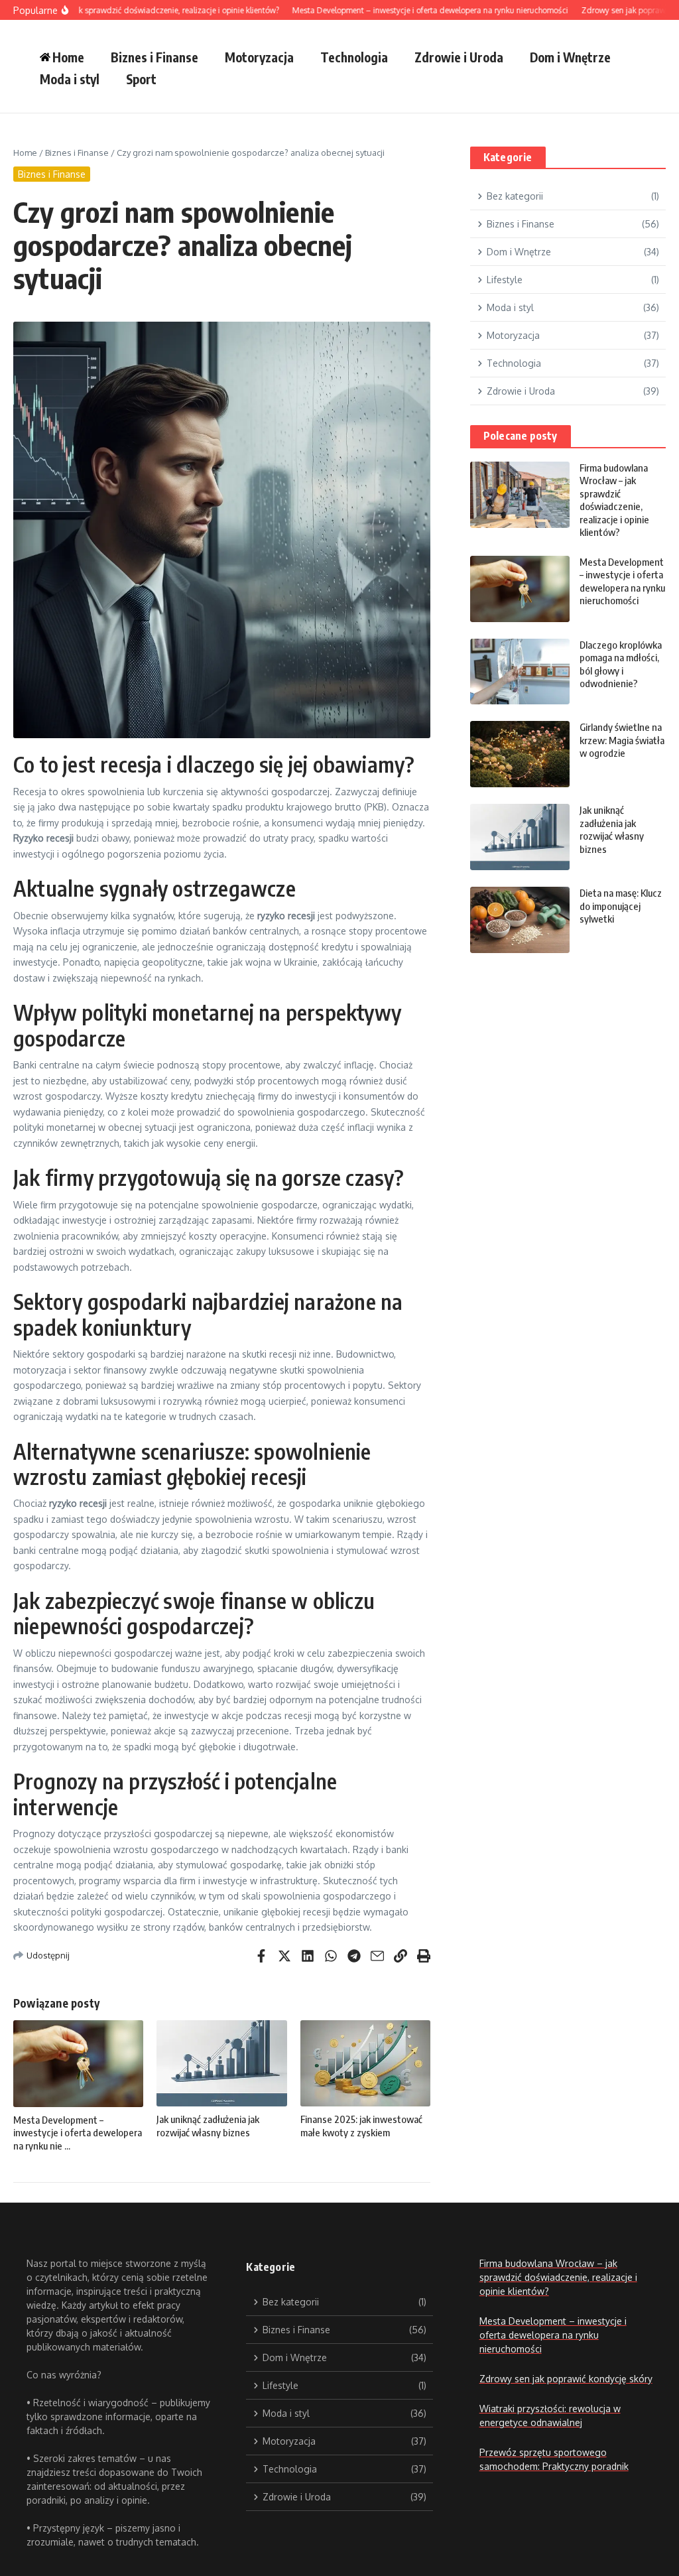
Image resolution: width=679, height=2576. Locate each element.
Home (25, 153)
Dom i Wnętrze (570, 57)
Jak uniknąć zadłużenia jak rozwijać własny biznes (208, 2126)
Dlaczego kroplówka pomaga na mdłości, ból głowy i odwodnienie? (621, 664)
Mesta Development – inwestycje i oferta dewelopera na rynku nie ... (78, 2133)
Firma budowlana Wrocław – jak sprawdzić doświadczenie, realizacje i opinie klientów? (614, 500)
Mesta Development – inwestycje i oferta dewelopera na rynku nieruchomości (622, 581)
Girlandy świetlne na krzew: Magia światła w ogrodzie (622, 740)
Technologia (354, 57)
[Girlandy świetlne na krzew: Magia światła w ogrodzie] (520, 754)
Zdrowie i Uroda (459, 57)
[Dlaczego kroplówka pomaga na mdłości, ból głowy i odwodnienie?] (520, 672)
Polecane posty (521, 436)
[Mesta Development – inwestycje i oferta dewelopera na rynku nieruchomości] (520, 589)
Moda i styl (70, 79)
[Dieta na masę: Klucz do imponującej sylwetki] (520, 920)
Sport (141, 79)
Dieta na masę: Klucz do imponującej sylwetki (621, 906)
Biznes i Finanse (154, 57)
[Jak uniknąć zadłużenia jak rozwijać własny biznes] (520, 837)
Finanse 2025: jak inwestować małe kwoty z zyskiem (361, 2126)
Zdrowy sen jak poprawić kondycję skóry (566, 2379)
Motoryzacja (259, 57)
